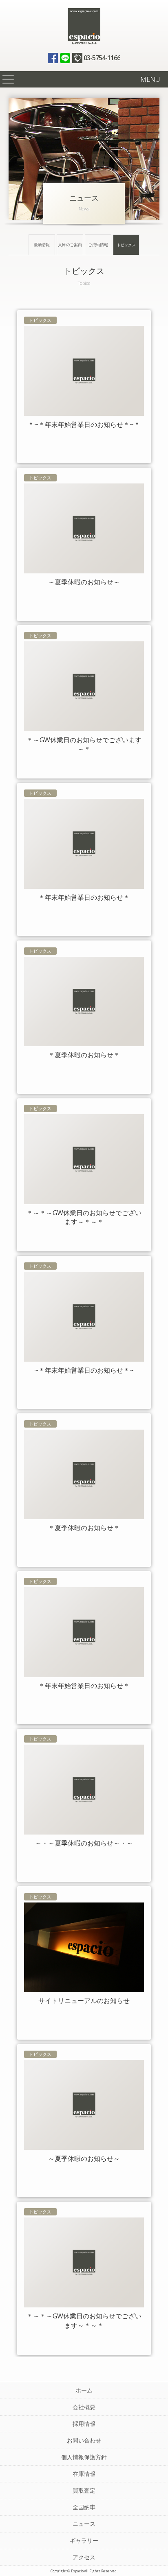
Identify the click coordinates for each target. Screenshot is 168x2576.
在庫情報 (84, 2474)
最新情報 (42, 245)
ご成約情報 (98, 245)
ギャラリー (84, 2540)
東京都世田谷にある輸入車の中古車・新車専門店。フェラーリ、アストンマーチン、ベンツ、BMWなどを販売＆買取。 (84, 26)
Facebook (53, 58)
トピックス (126, 245)
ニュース (84, 2524)
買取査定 (84, 2490)
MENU (150, 79)
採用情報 (84, 2424)
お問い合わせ (84, 2440)
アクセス (84, 2557)
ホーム (84, 2390)
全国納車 (84, 2507)
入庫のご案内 (70, 245)
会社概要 (84, 2407)
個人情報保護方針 (84, 2457)
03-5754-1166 (102, 58)
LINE (65, 58)
